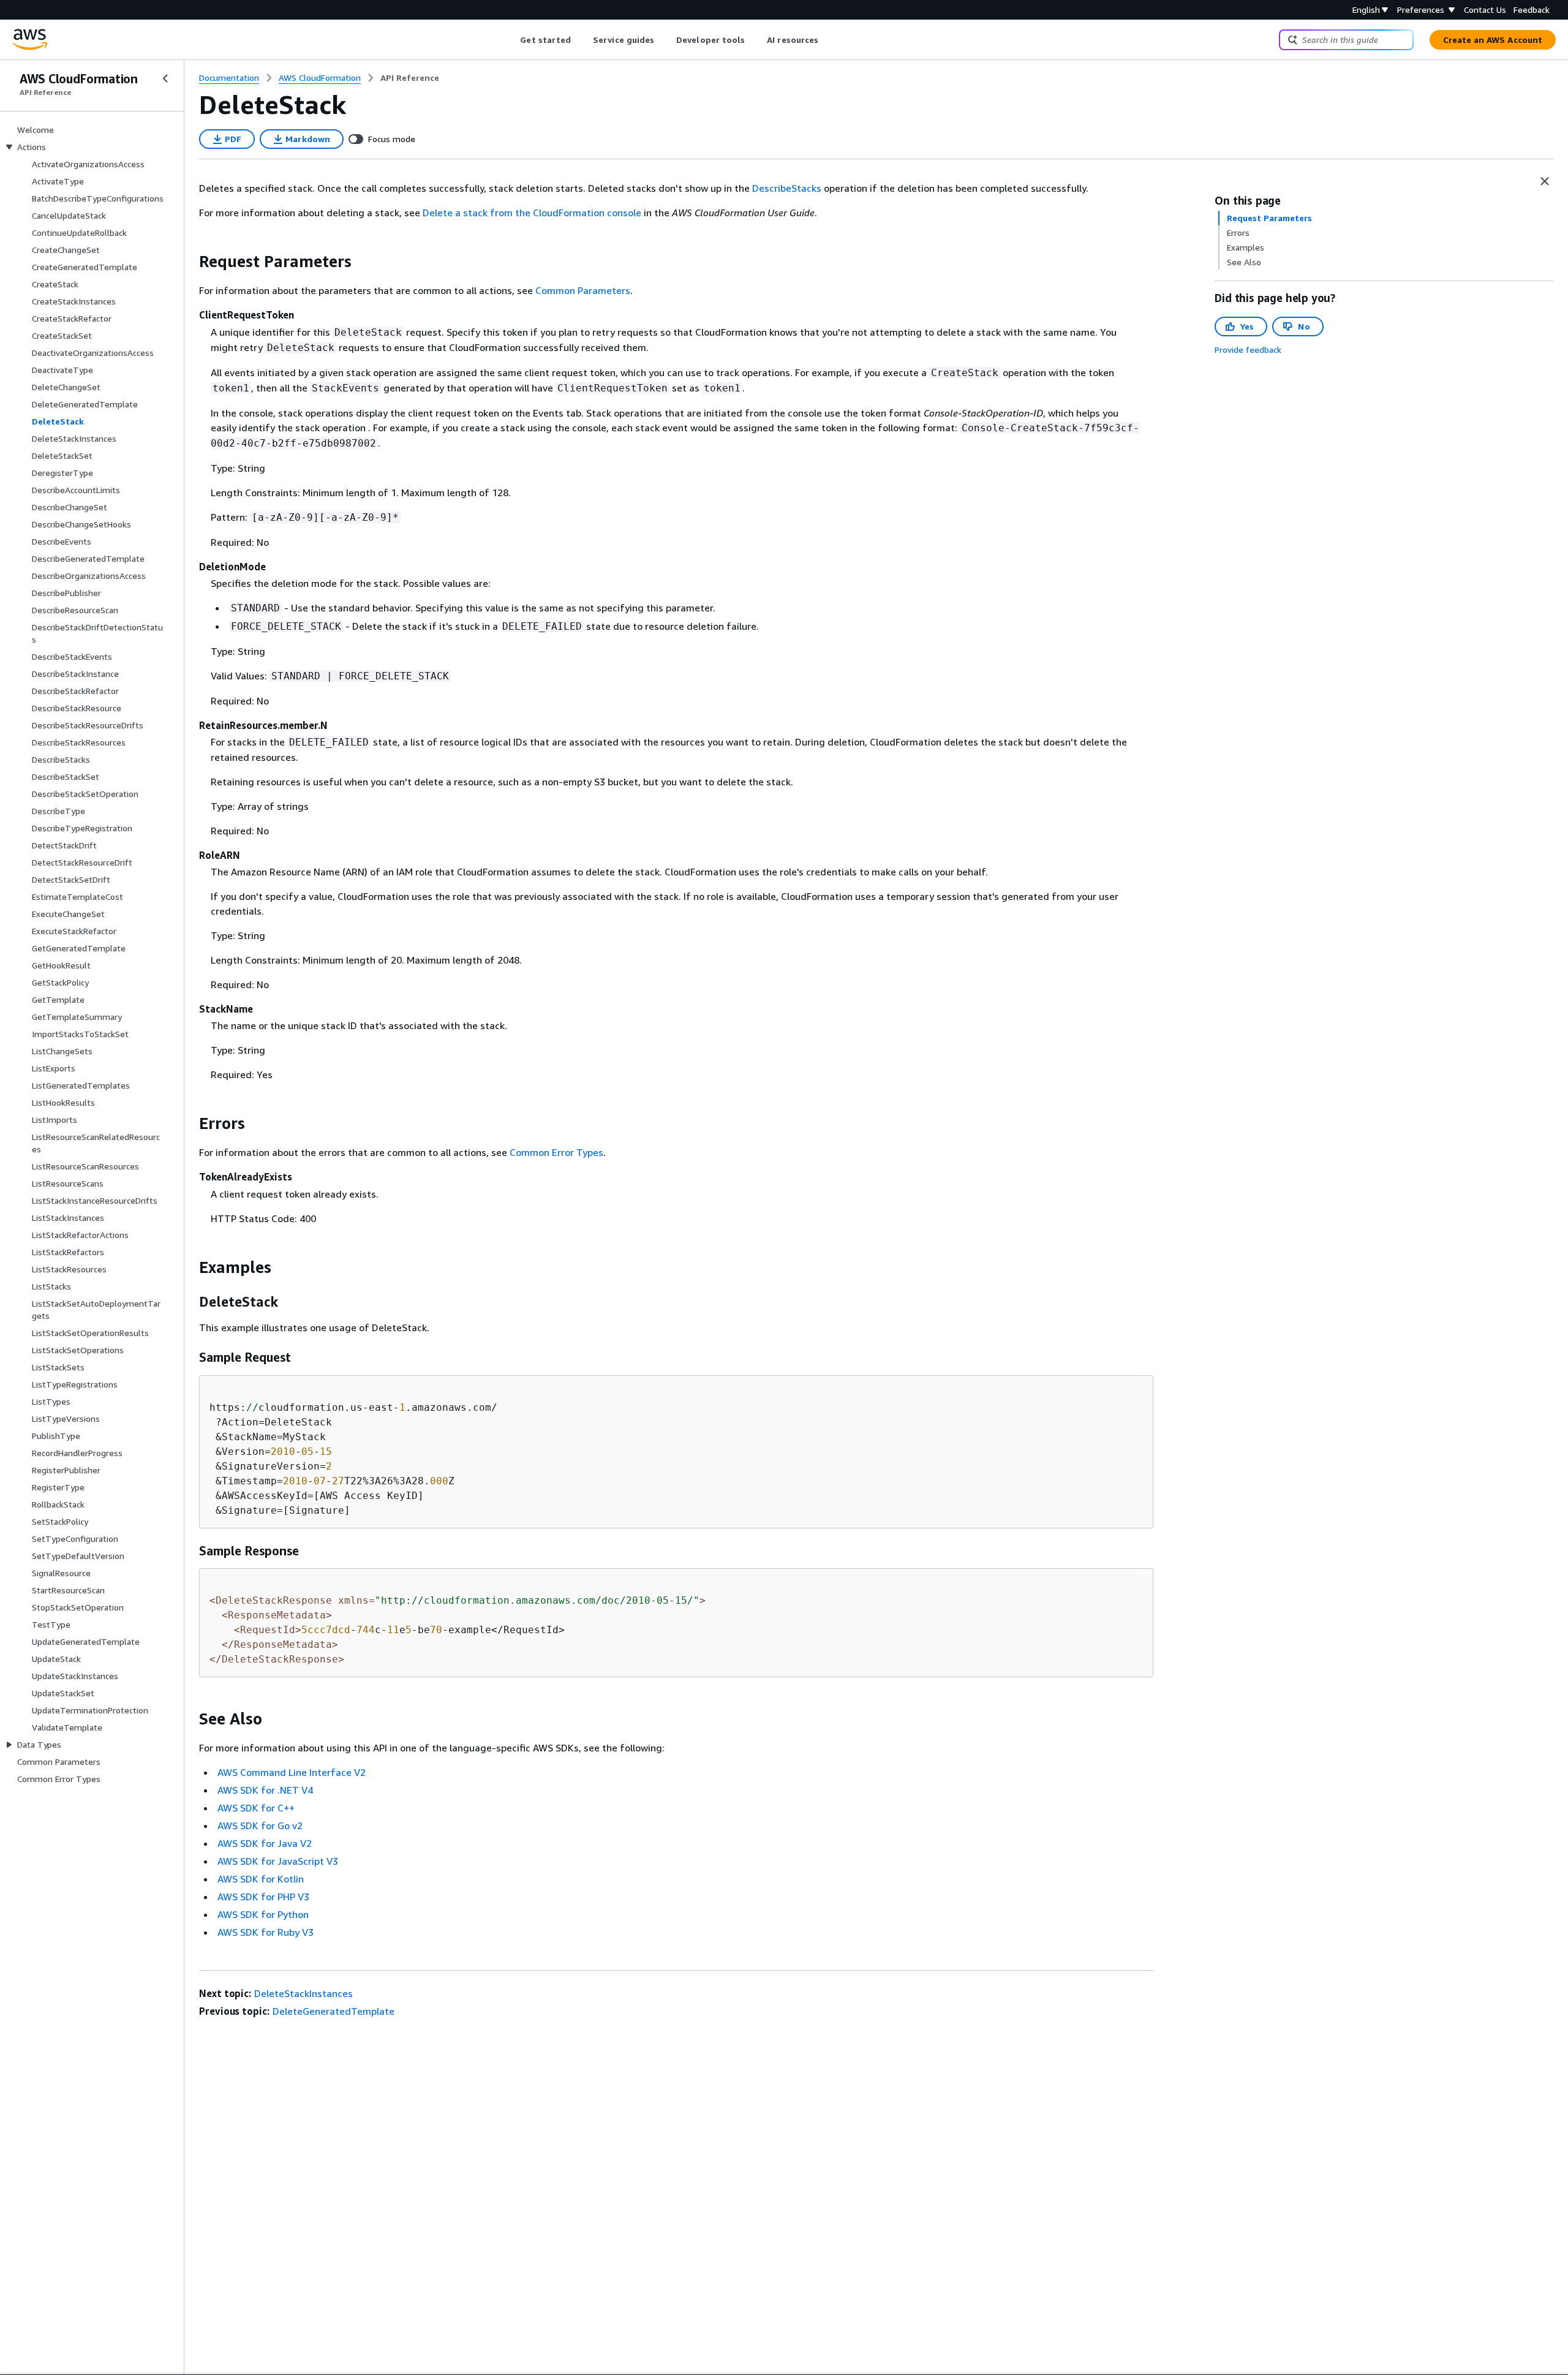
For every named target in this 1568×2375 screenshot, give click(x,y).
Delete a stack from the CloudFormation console (532, 213)
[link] (410, 78)
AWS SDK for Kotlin (261, 1879)
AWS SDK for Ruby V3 (266, 1932)
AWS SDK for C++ (256, 1808)
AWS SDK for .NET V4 (265, 1790)
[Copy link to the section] (189, 262)
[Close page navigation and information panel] (1545, 181)
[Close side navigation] (165, 78)
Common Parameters (583, 290)
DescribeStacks (787, 188)
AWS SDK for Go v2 (260, 1826)
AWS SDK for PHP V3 (263, 1897)
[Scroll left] (511, 40)
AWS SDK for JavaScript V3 (278, 1861)
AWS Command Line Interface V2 (292, 1772)
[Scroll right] (828, 40)
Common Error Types (556, 1152)
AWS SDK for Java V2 (265, 1843)
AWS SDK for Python (263, 1914)
